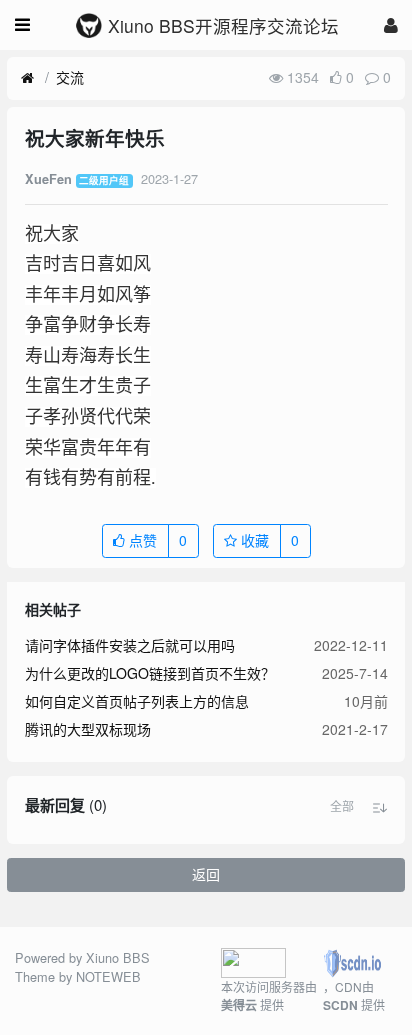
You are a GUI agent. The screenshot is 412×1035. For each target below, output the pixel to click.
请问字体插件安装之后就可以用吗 (130, 645)
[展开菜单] (22, 25)
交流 (70, 77)
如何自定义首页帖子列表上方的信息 (137, 701)
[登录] (391, 24)
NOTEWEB (108, 976)
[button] (342, 806)
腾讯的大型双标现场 (88, 729)
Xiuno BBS (118, 957)
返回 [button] (206, 874)
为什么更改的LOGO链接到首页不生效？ (150, 673)
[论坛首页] (27, 78)
